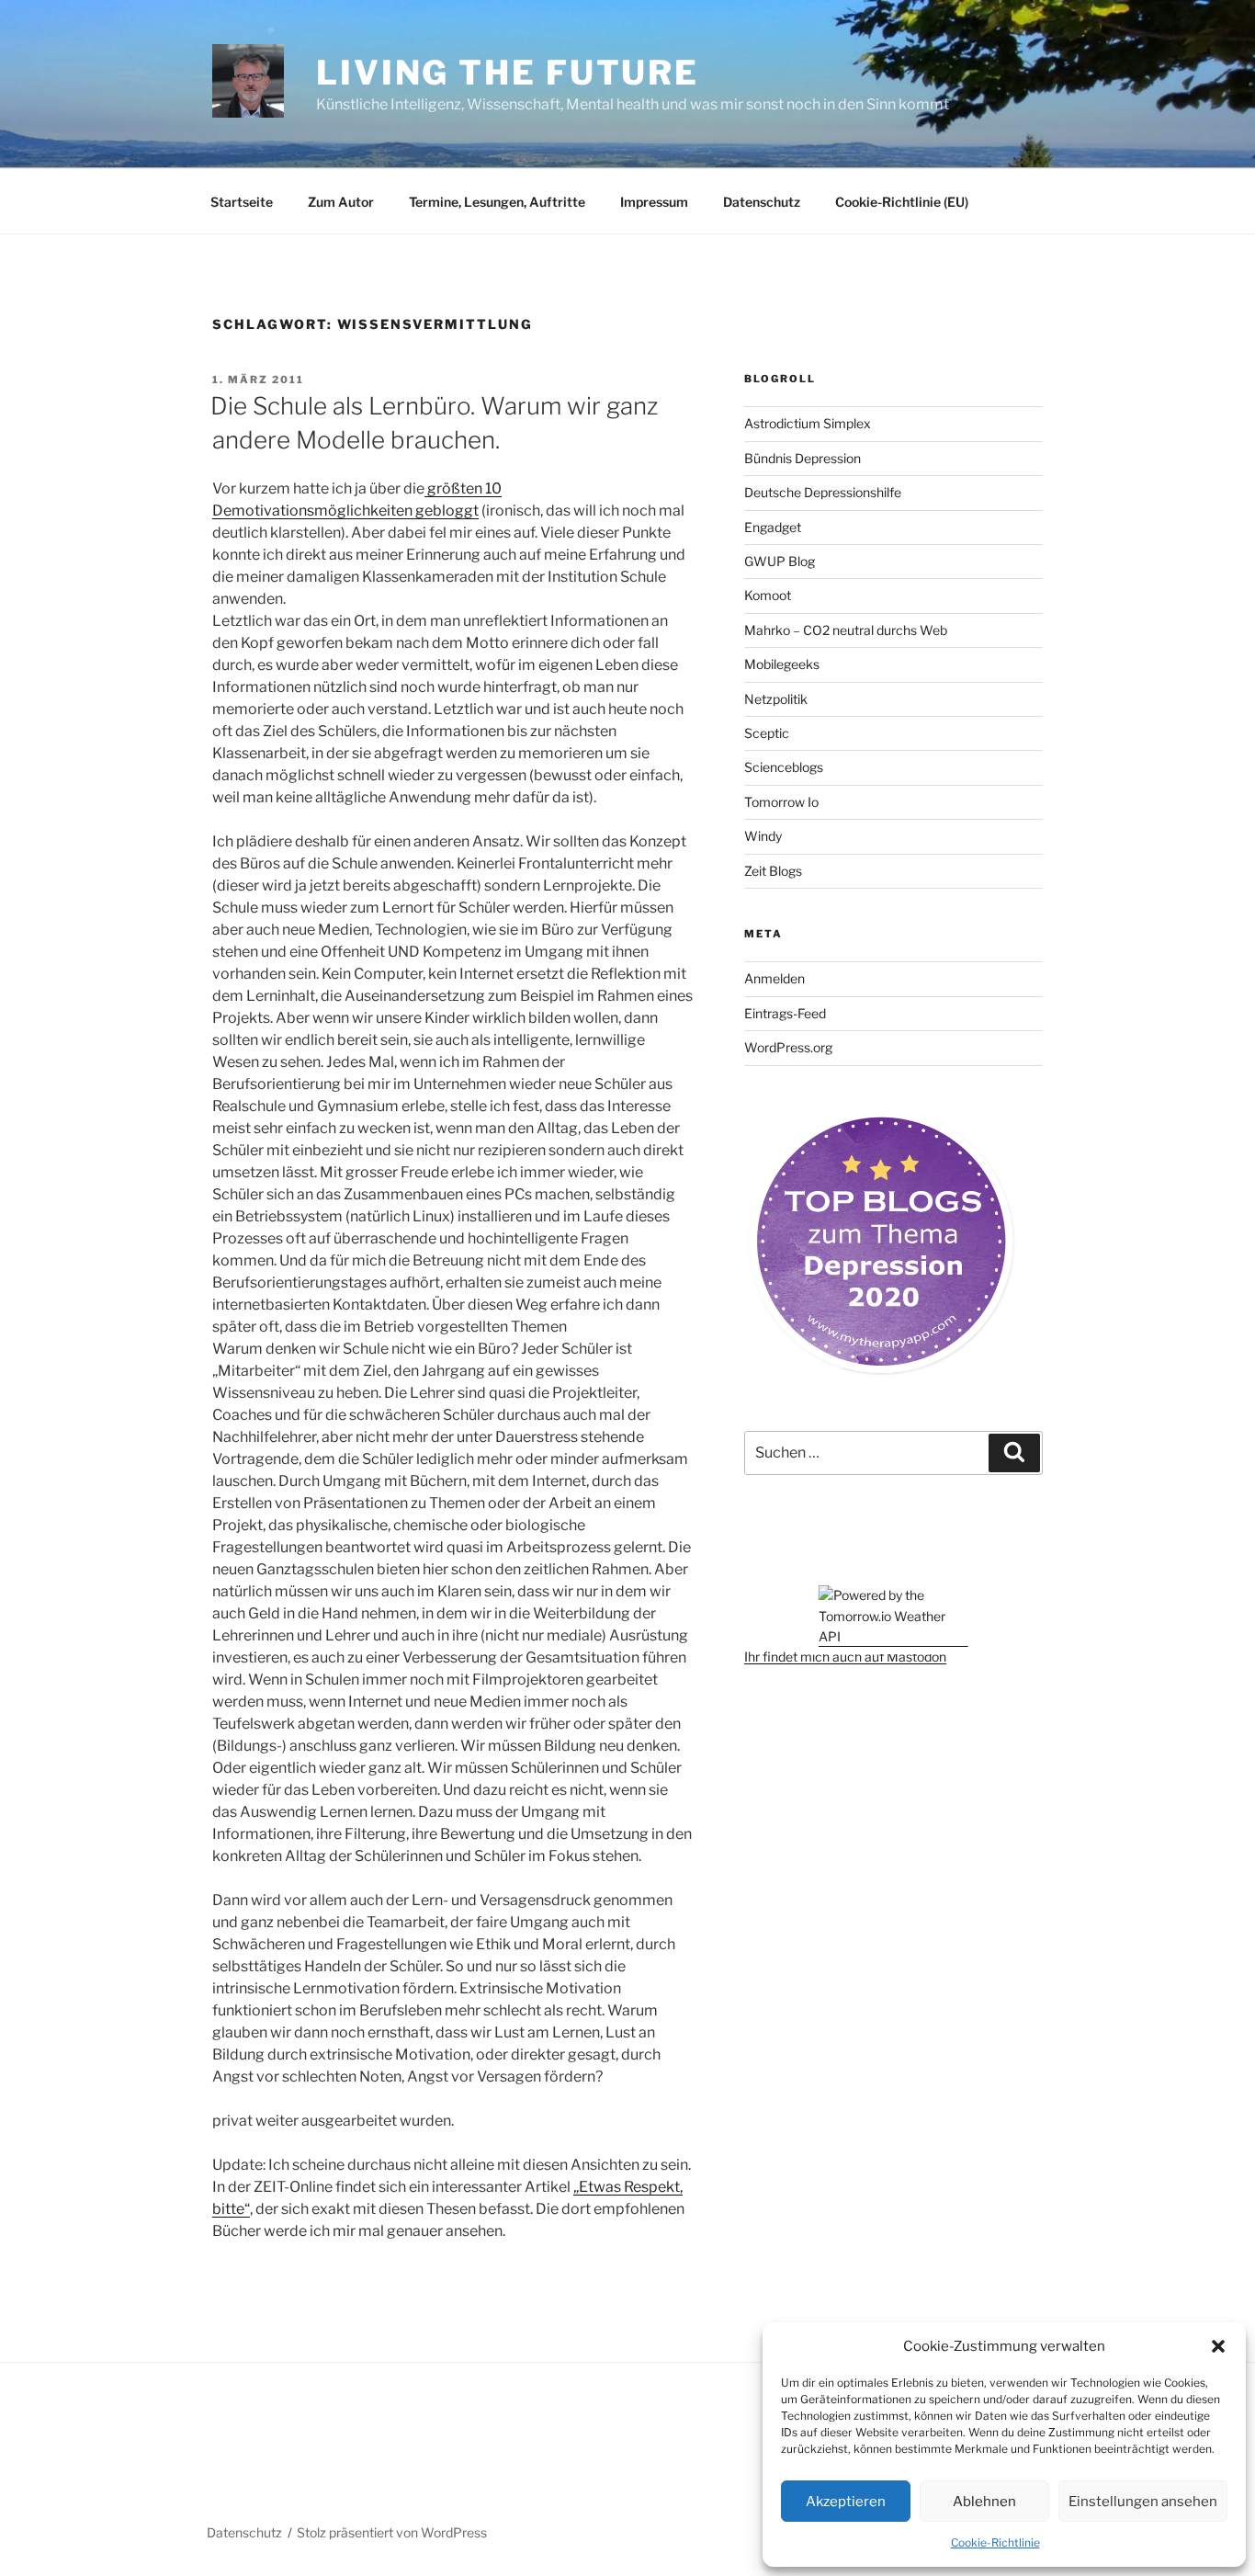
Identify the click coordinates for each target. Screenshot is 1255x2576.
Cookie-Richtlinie (995, 2542)
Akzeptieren (846, 2502)
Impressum (654, 202)
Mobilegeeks (782, 664)
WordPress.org (788, 1047)
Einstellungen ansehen (1143, 2502)
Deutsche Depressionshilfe (823, 492)
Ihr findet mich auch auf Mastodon (845, 1657)
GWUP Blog (780, 561)
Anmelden (774, 978)
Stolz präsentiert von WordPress (392, 2532)
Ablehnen (984, 2502)
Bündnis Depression (803, 458)
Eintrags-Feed (785, 1013)
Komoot (768, 595)
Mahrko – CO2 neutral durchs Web (846, 630)
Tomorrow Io (781, 802)
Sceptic (767, 733)
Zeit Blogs (773, 871)
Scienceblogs (784, 767)
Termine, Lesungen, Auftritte (497, 202)
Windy (763, 836)
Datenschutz (762, 202)
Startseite (242, 202)
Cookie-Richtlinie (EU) (902, 202)
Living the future (508, 73)
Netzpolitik (776, 699)
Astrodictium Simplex (808, 423)
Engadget (773, 527)
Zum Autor (341, 202)
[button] (1218, 2346)
